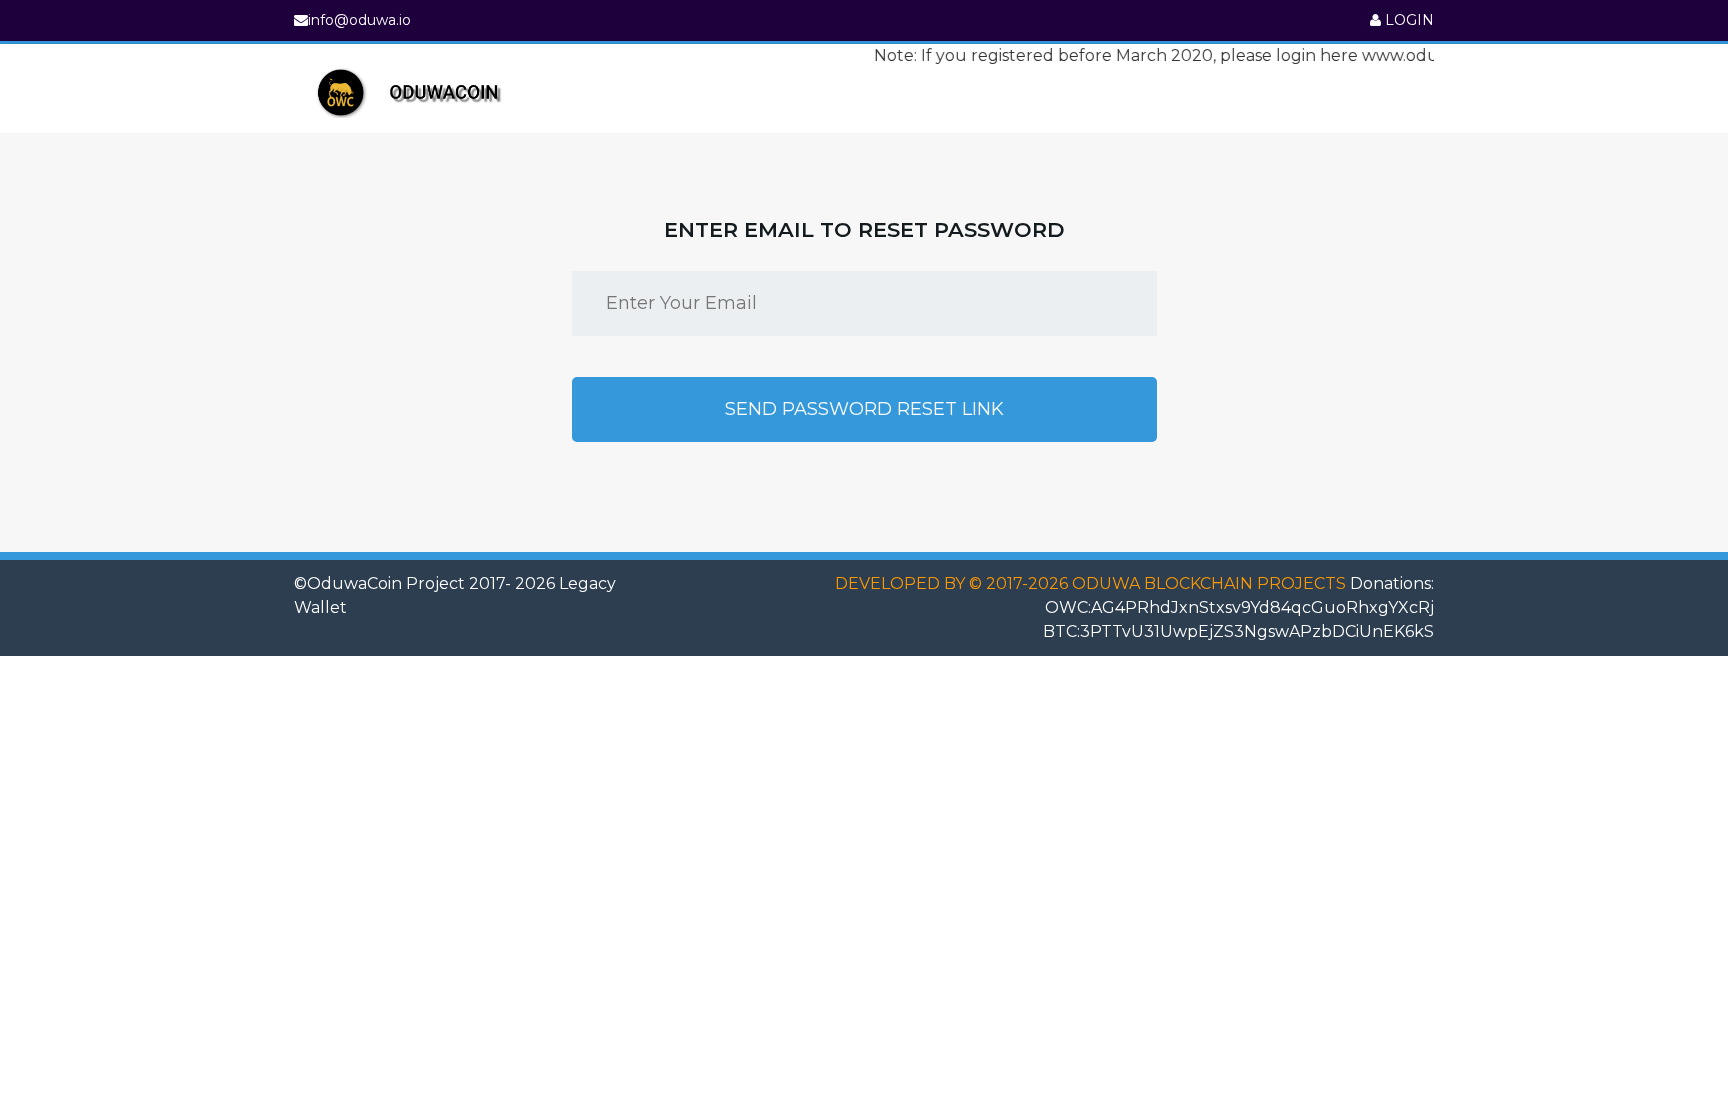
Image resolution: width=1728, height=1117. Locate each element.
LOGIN (1407, 20)
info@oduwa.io (359, 20)
